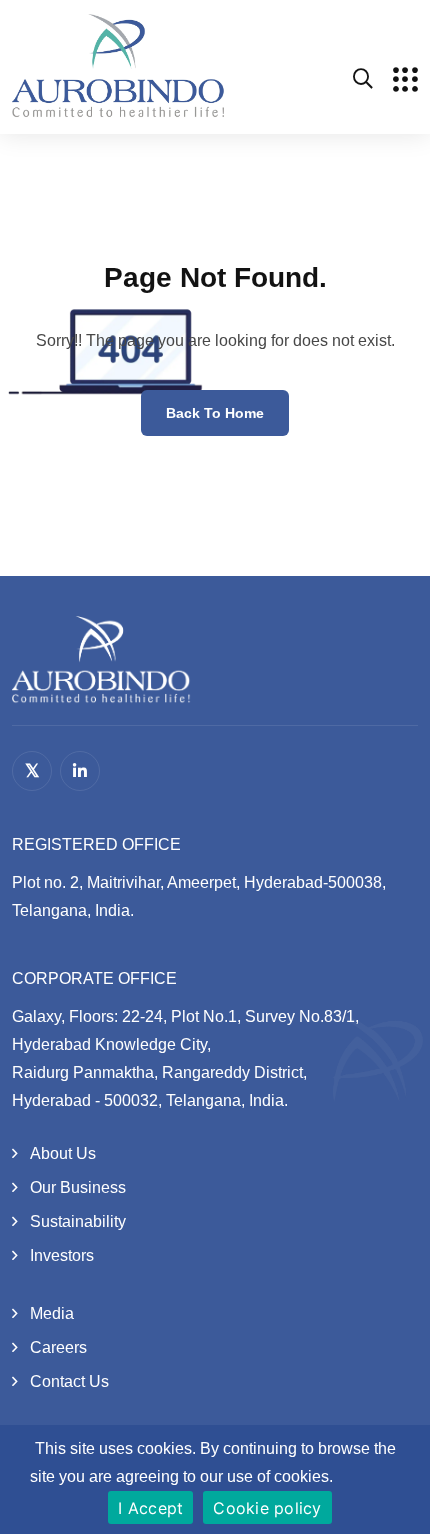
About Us (63, 1153)
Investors (62, 1255)
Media (52, 1313)
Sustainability (78, 1221)
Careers (58, 1347)
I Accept (150, 1508)
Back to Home (215, 413)
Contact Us (69, 1381)
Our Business (78, 1187)
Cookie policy (267, 1508)
